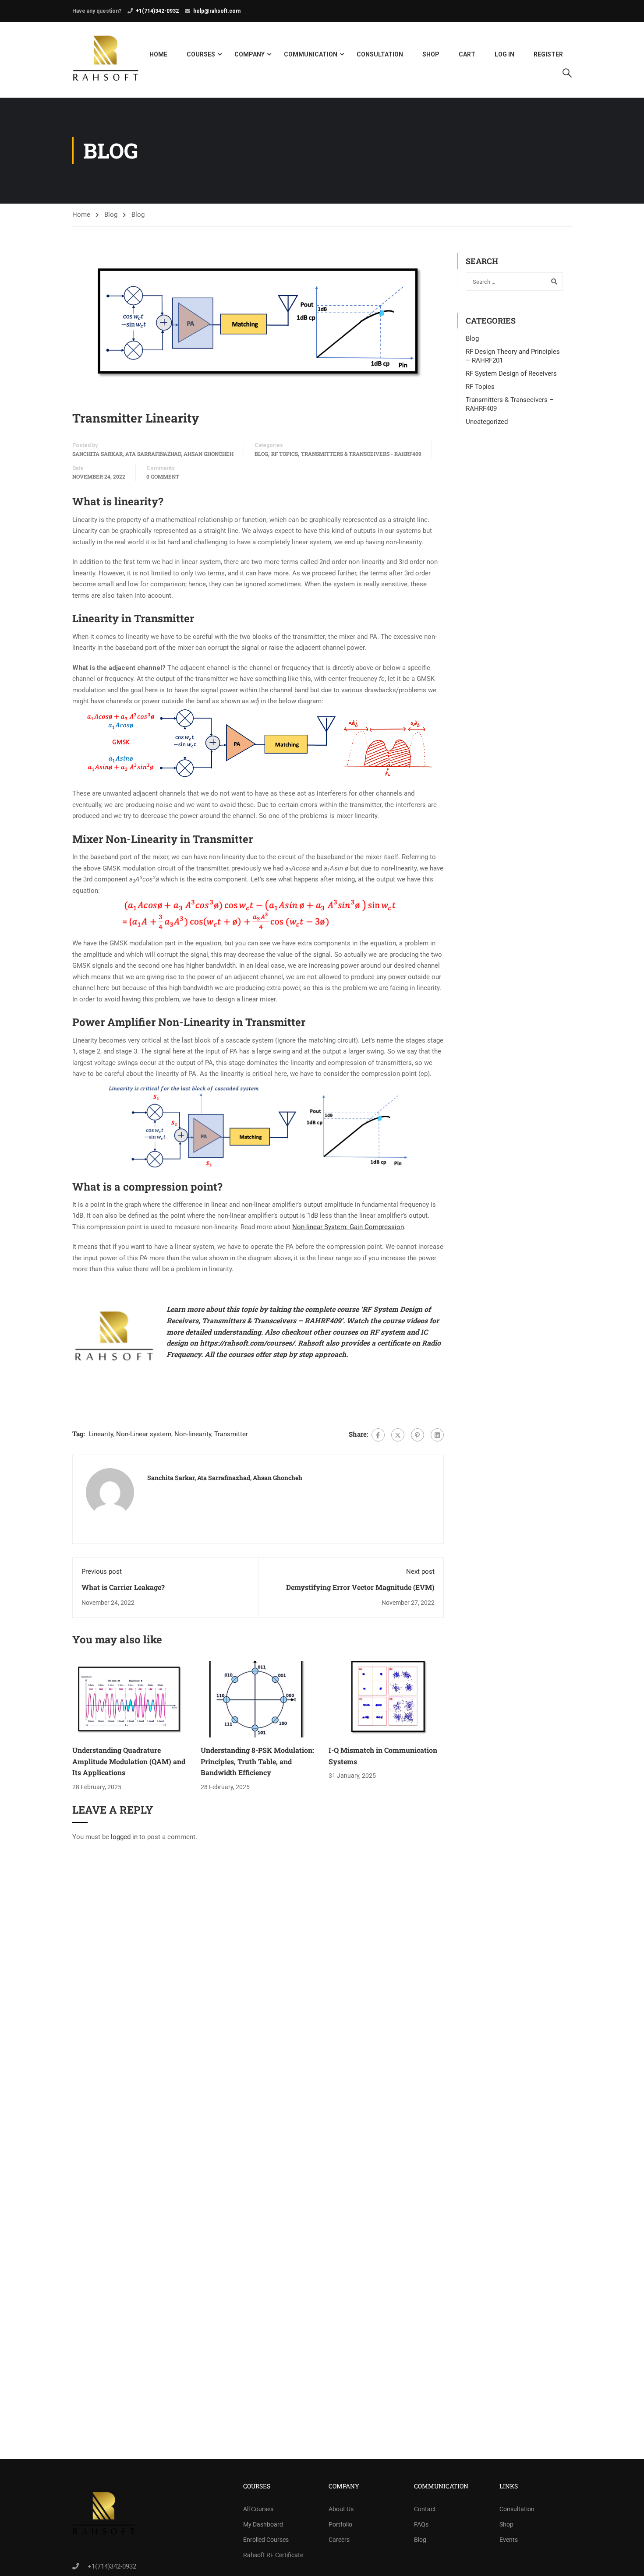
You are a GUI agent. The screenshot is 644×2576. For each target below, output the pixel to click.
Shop (431, 54)
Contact (425, 2509)
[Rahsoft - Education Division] (106, 60)
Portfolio (340, 2524)
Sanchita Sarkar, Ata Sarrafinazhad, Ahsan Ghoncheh (153, 454)
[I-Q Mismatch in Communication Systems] (386, 1699)
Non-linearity (193, 1434)
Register (548, 54)
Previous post (102, 1572)
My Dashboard (263, 2524)
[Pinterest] (418, 1435)
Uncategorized (487, 422)
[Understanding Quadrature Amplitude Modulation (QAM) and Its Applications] (130, 1699)
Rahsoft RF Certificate (273, 2555)
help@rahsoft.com (217, 11)
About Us (341, 2509)
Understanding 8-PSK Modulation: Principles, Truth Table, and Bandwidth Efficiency (257, 1761)
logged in (124, 1837)
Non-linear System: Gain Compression (348, 1227)
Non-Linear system (144, 1434)
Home (158, 54)
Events (509, 2540)
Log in (504, 54)
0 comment (163, 476)
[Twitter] (398, 1435)
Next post (420, 1572)
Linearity (101, 1434)
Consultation (380, 54)
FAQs (421, 2524)
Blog (111, 215)
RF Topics (285, 454)
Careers (339, 2540)
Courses (201, 54)
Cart (467, 54)
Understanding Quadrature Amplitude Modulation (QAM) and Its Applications (129, 1761)
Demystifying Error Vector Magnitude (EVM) (360, 1587)
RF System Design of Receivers (511, 374)
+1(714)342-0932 (157, 11)
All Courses (258, 2509)
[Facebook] (378, 1435)
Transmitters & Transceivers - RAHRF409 (361, 454)
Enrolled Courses (266, 2540)
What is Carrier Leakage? (123, 1587)
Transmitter (231, 1434)
